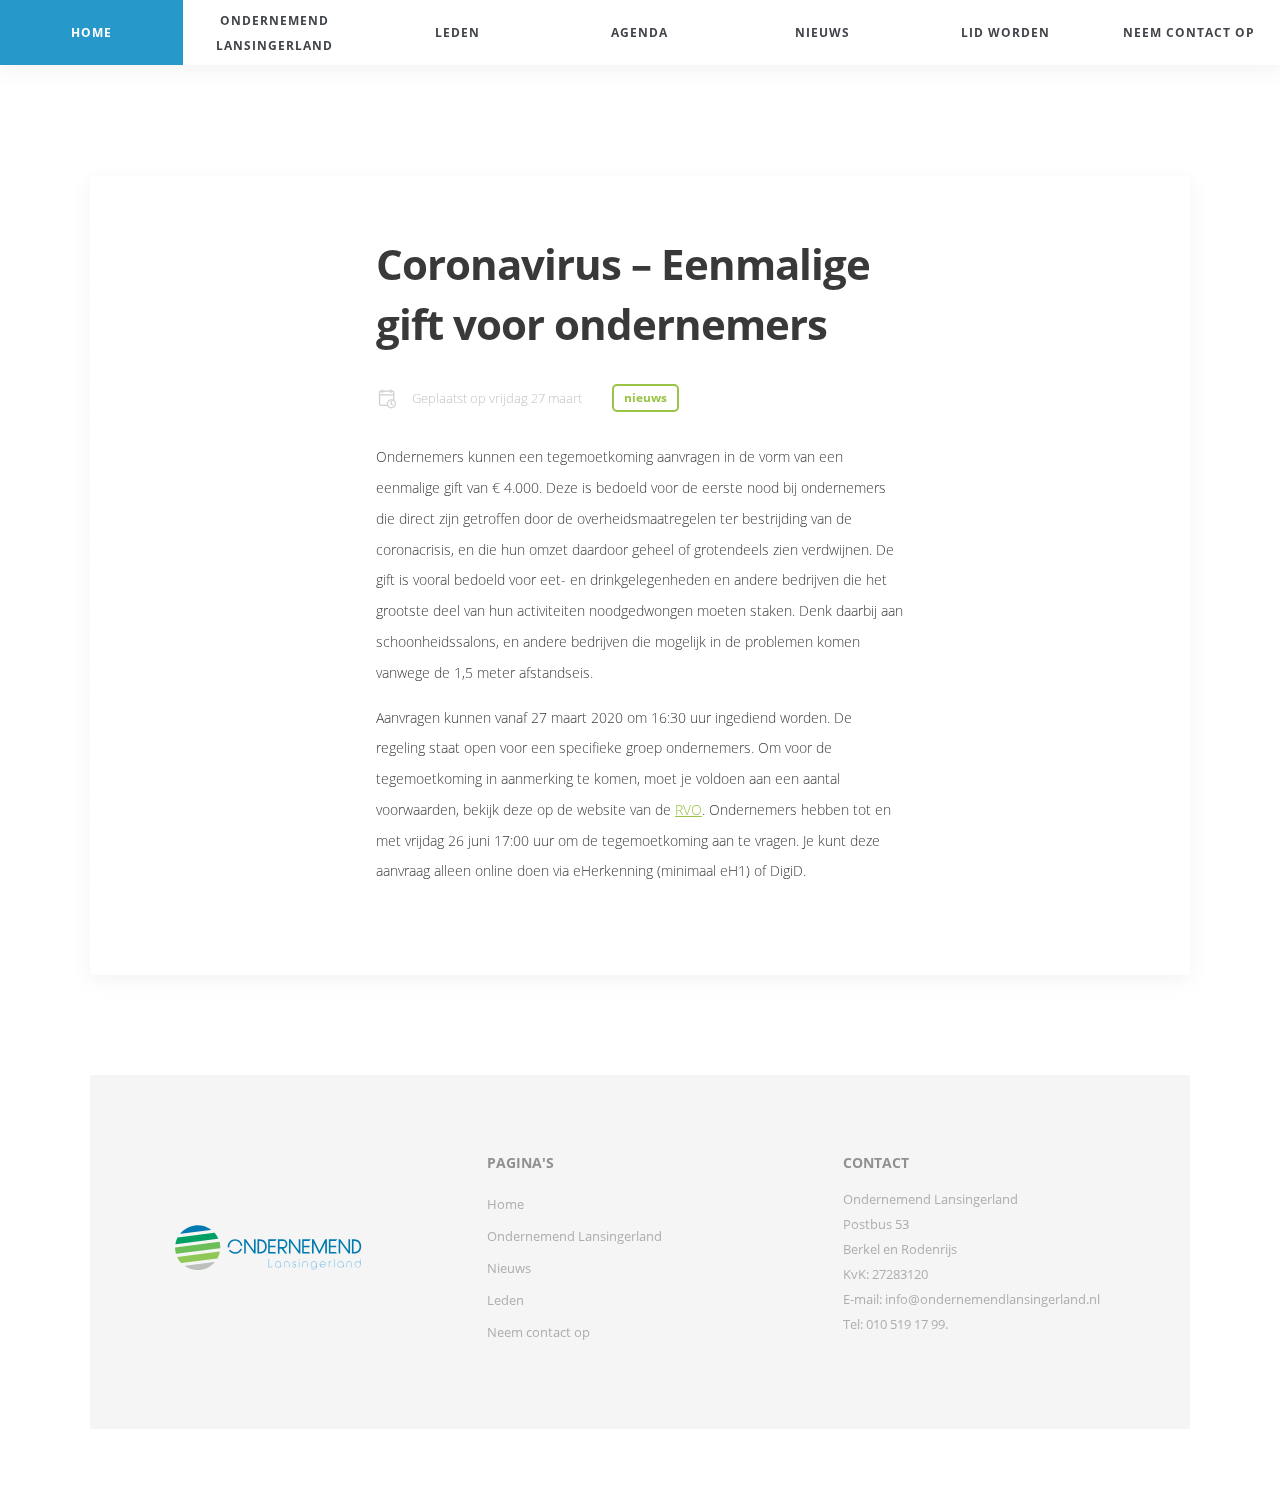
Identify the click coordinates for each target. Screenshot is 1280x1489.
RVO (688, 809)
